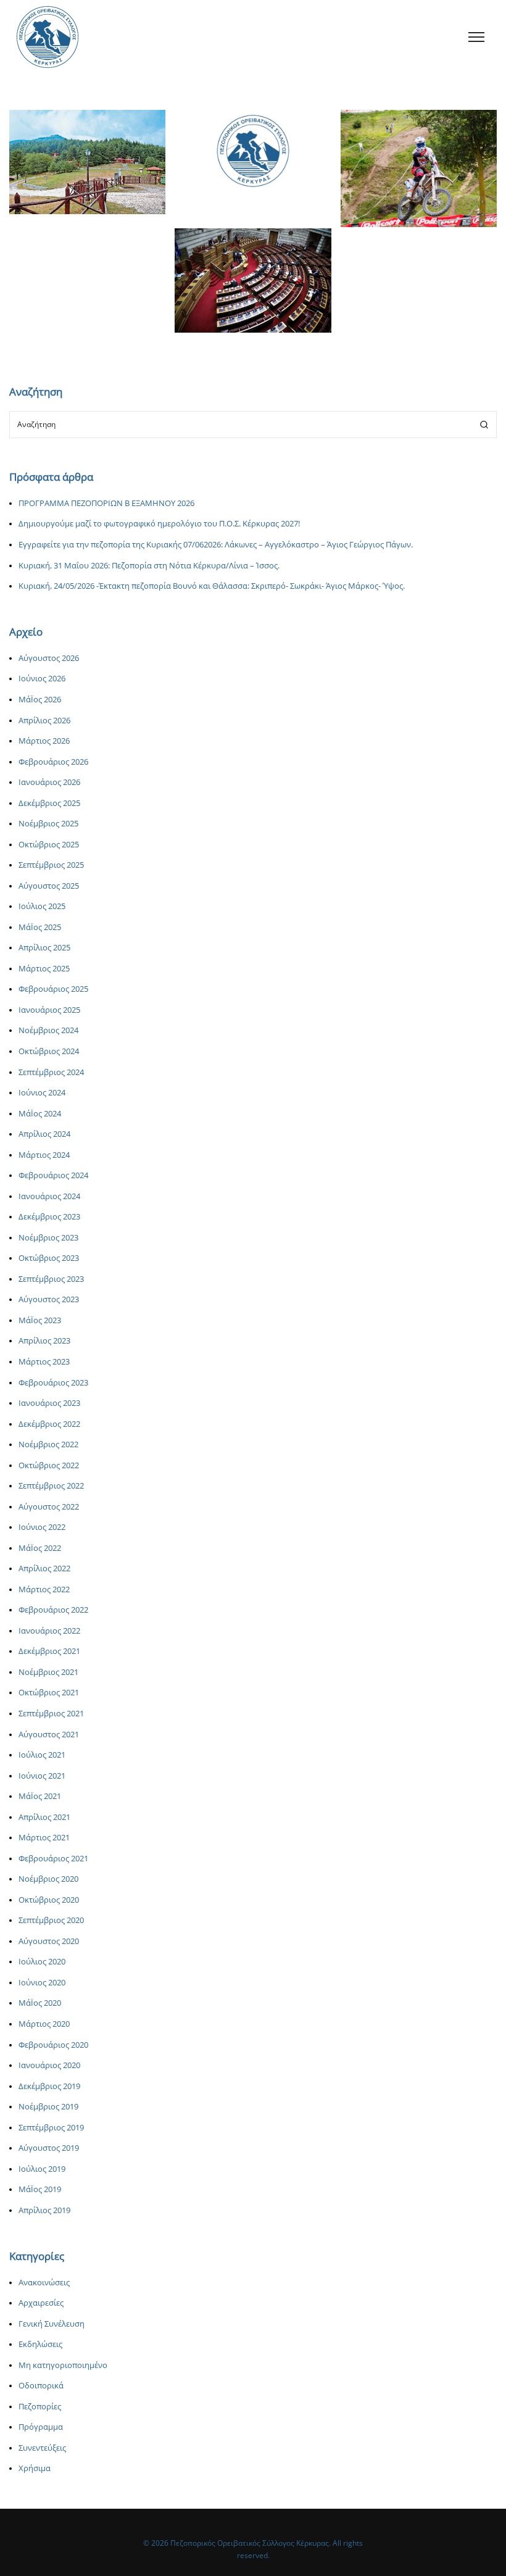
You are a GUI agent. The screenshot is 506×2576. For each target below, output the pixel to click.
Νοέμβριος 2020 (48, 1879)
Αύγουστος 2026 (49, 658)
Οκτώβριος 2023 (49, 1258)
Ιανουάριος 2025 (49, 1010)
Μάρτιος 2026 (44, 741)
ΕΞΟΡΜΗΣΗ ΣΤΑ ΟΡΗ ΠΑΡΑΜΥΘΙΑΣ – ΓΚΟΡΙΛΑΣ (253, 153)
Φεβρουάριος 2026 (53, 762)
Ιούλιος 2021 (42, 1755)
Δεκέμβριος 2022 (49, 1424)
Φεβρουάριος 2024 (53, 1175)
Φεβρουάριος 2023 (53, 1383)
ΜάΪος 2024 (40, 1114)
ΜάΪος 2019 (40, 2189)
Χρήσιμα (35, 2468)
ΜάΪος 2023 (40, 1320)
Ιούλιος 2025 (42, 906)
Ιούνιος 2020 (42, 1983)
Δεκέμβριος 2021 (49, 1651)
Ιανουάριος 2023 (49, 1403)
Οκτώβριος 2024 (49, 1051)
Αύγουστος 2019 (49, 2148)
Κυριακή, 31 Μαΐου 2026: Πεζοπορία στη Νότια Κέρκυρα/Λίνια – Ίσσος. (149, 566)
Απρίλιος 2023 (44, 1341)
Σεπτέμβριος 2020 (51, 1920)
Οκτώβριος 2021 (49, 1693)
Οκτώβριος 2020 (49, 1900)
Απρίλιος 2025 (44, 948)
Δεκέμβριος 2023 (49, 1217)
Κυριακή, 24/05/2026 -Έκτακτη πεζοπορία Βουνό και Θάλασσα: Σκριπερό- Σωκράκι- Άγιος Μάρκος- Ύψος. (212, 586)
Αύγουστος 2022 (49, 1507)
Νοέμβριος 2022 (48, 1444)
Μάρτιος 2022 (44, 1589)
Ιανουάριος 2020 (49, 2065)
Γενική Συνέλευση (52, 2324)
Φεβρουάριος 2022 (53, 1610)
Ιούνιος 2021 (42, 1776)
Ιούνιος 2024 (42, 1093)
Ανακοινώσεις (65, 193)
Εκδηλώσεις (40, 2344)
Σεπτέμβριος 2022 (51, 1486)
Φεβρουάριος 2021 (53, 1859)
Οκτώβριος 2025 (49, 845)
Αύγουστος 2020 (49, 1941)
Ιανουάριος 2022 (49, 1631)
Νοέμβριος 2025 (48, 824)
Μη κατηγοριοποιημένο (63, 2365)
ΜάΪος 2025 (40, 927)
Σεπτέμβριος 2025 (51, 865)
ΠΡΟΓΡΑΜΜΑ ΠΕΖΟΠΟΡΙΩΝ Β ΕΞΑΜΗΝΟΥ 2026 (106, 503)
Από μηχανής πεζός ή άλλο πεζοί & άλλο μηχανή (418, 171)
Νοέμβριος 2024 (48, 1030)
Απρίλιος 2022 (44, 1568)
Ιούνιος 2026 (42, 679)
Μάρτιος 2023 (44, 1362)
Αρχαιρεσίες (41, 2303)
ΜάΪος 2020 (40, 2003)
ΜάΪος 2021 (40, 1796)
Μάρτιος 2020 (44, 2024)
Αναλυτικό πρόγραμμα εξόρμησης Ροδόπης (88, 164)
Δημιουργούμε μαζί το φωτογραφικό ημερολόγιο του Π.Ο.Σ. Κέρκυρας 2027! (159, 524)
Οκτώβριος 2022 (49, 1465)
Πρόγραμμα (41, 2427)
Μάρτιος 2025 (44, 969)
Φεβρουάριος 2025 (53, 989)
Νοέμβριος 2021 (48, 1672)
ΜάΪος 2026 (40, 700)
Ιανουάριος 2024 (49, 1196)
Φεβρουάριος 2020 (53, 2045)
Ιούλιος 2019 (42, 2169)
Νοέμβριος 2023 (48, 1238)
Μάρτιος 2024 (44, 1155)
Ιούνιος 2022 (42, 1527)
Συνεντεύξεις (42, 2448)
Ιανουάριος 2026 (49, 782)
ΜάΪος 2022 (40, 1548)
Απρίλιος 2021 (44, 1817)
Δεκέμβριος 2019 (49, 2086)
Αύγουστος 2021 (49, 1735)
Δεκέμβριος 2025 (49, 803)
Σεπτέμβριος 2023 (51, 1279)
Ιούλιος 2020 (42, 1962)
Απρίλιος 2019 (44, 2210)
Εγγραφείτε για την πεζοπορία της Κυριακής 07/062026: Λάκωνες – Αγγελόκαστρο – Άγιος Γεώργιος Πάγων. (216, 545)
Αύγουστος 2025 (49, 886)
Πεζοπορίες (114, 193)
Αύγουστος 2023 (49, 1299)
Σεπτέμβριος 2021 (51, 1714)
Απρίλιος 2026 (44, 721)
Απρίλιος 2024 (44, 1134)
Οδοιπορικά (41, 2386)
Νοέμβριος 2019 (48, 2107)
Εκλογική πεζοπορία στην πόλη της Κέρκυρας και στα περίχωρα (253, 283)
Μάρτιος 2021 (44, 1838)
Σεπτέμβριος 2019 (51, 2128)
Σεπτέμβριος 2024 (51, 1072)
